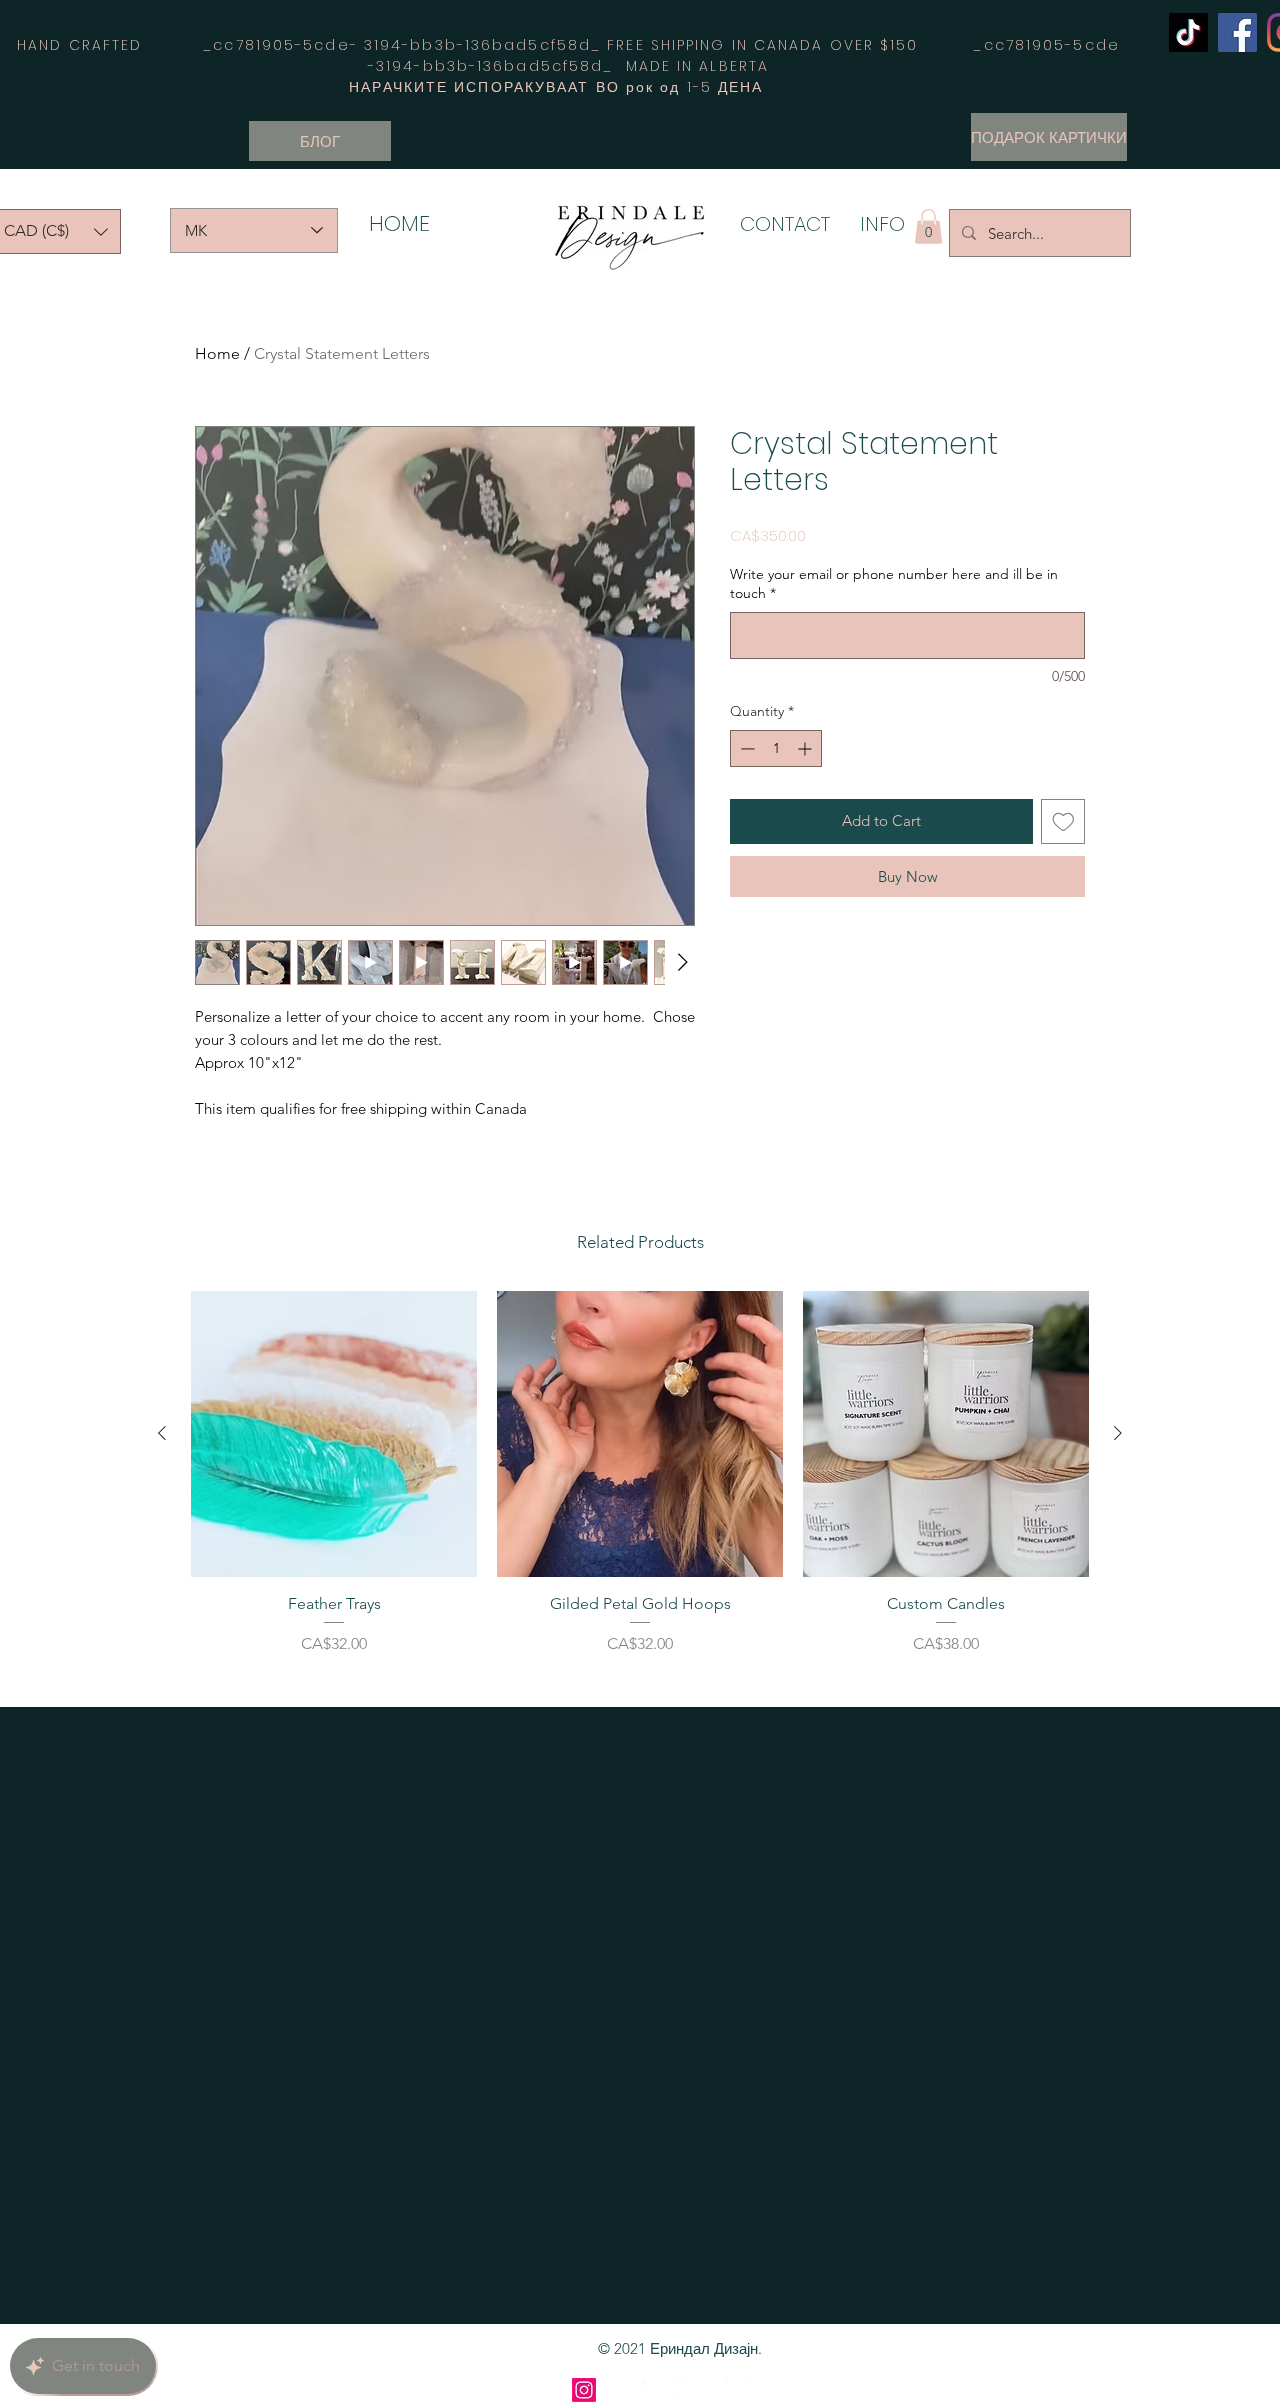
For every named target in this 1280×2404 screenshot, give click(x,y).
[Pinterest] (686, 2390)
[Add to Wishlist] (1063, 821)
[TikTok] (1188, 32)
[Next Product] (1118, 1433)
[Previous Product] (162, 1433)
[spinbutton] (776, 748)
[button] (928, 226)
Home (217, 353)
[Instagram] (584, 2390)
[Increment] (806, 748)
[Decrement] (745, 748)
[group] (640, 1490)
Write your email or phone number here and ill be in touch (894, 584)
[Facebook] (1237, 32)
